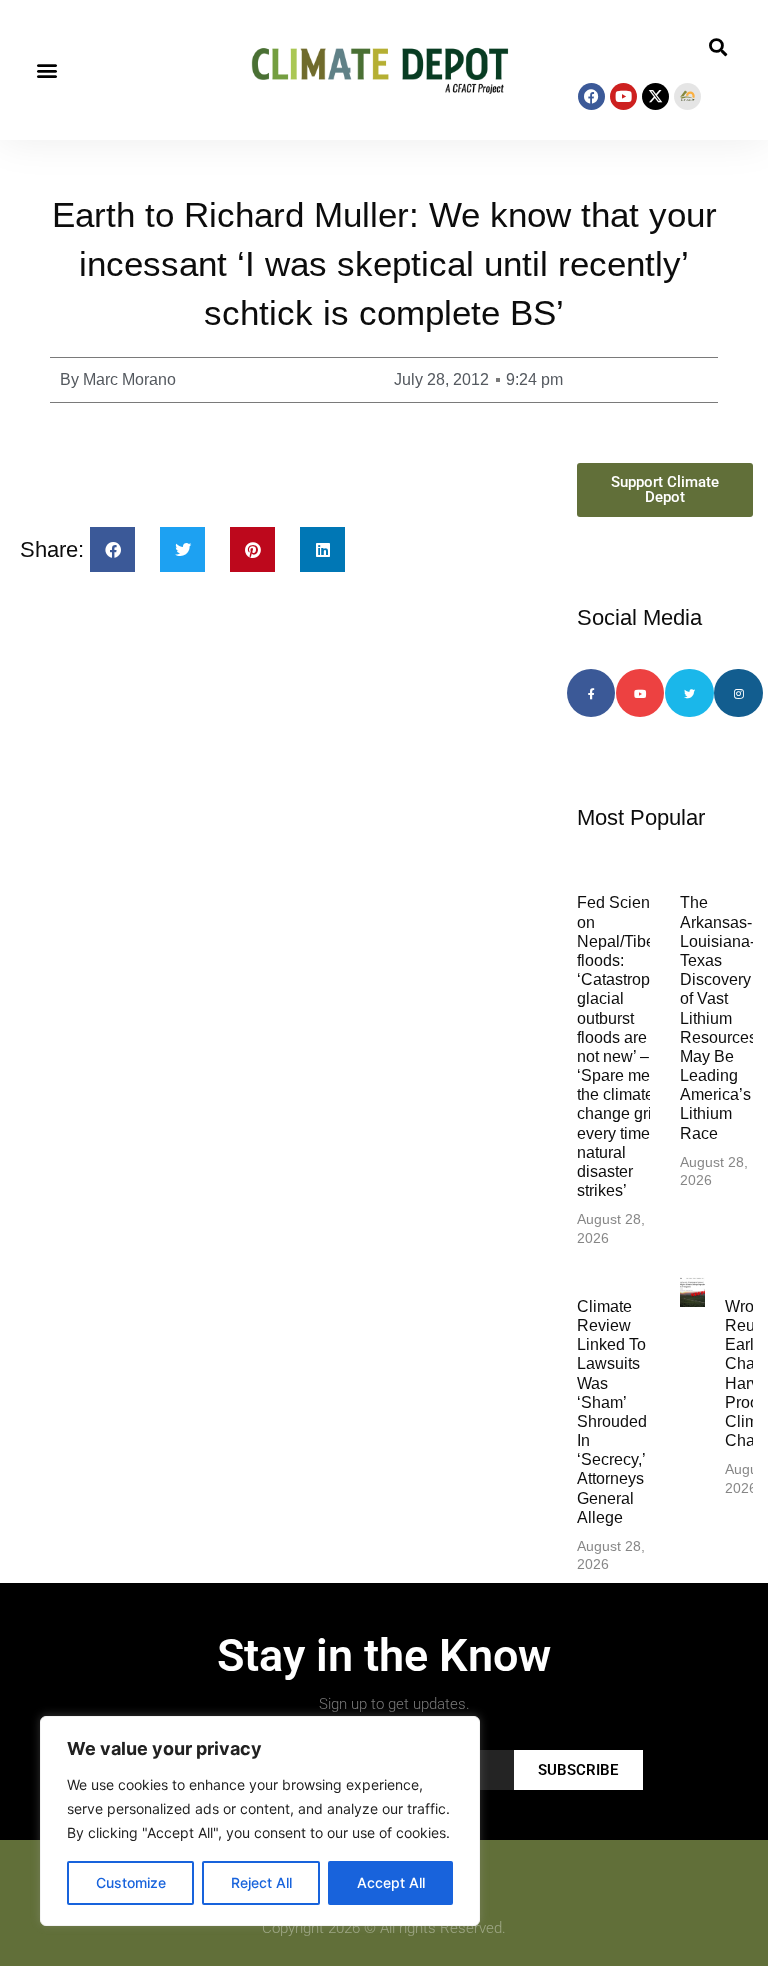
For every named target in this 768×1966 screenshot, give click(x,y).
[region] (260, 1821)
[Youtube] (623, 96)
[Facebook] (591, 96)
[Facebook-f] (591, 693)
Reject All (261, 1882)
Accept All (391, 1882)
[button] (46, 70)
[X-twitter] (655, 96)
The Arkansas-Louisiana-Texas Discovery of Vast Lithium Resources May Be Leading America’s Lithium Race (718, 1017)
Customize (131, 1882)
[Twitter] (689, 693)
